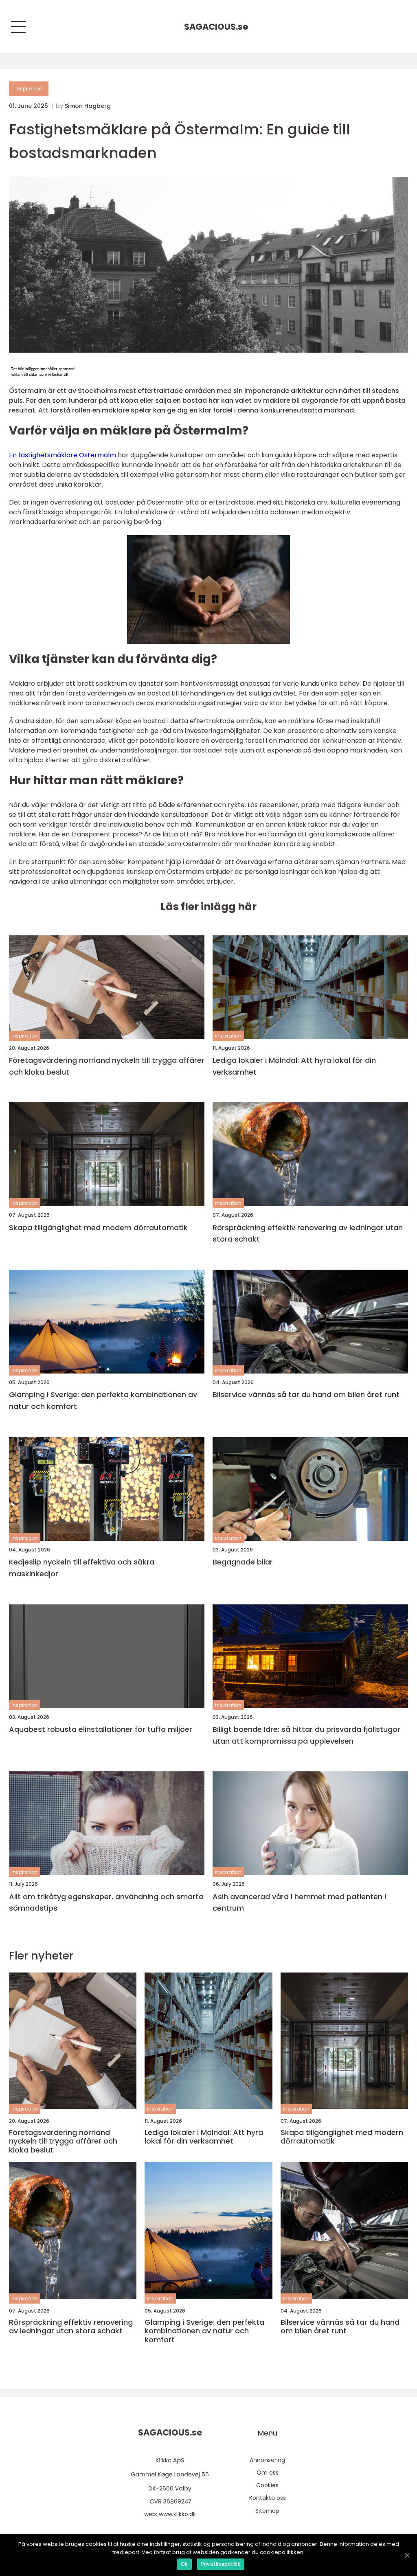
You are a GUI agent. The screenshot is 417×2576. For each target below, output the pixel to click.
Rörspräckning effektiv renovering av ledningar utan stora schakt (308, 1233)
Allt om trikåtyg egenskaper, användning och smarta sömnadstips (106, 1902)
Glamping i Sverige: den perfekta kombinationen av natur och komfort (103, 1400)
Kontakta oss (268, 2498)
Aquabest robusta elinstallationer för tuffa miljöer (101, 1729)
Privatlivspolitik (221, 2564)
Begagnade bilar (243, 1562)
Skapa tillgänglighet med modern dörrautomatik (98, 1228)
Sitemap (267, 2511)
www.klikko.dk (177, 2514)
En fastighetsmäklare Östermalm (63, 455)
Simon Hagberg (88, 106)
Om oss (268, 2473)
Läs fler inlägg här (208, 907)
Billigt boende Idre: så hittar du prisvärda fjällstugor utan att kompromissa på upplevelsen (306, 1735)
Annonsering (267, 2460)
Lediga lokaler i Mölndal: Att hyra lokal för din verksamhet (294, 1066)
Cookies (267, 2485)
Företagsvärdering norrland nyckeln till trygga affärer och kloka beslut (107, 1066)
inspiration (29, 89)
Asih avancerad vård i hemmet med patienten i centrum (299, 1902)
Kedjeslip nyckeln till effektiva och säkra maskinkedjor (82, 1568)
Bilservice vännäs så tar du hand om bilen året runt (306, 1394)
